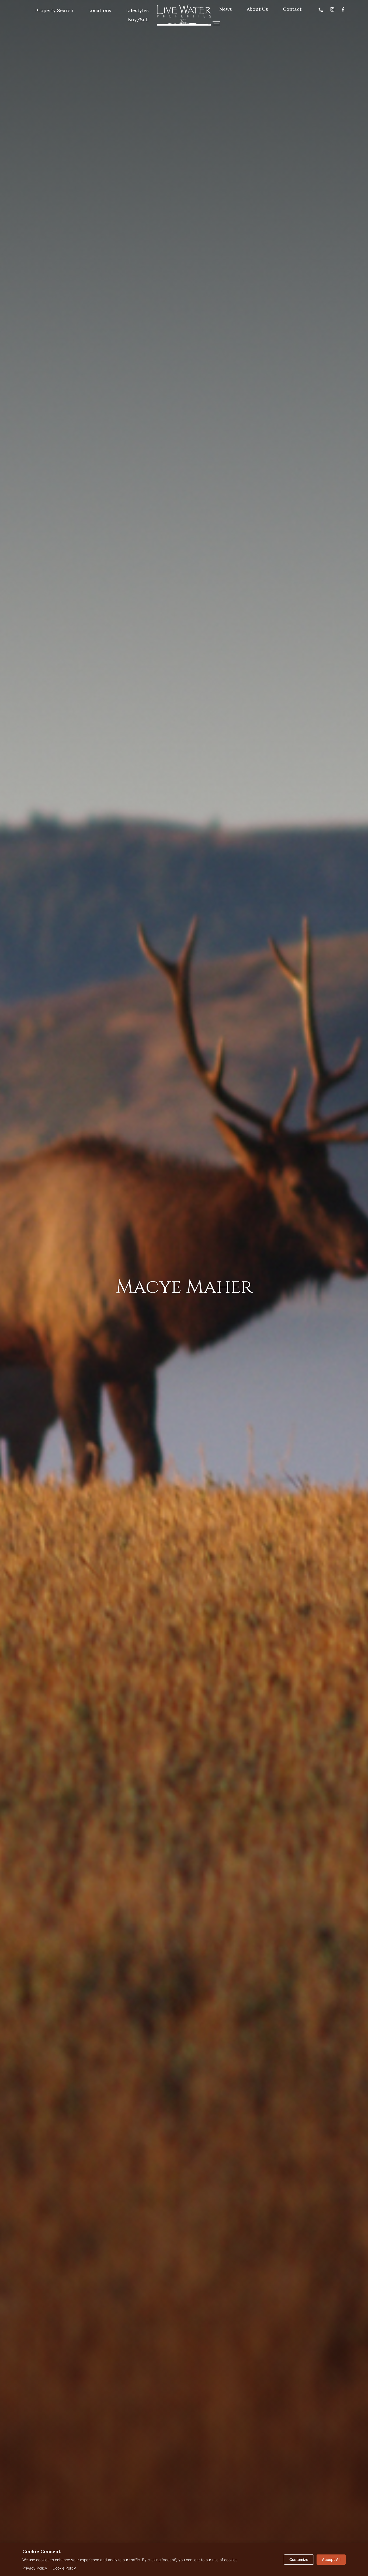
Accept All (331, 2559)
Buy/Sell (138, 20)
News (226, 9)
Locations (100, 10)
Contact (292, 9)
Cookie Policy (64, 2568)
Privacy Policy (35, 2568)
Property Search (54, 10)
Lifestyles (137, 10)
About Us (257, 9)
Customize (299, 2559)
